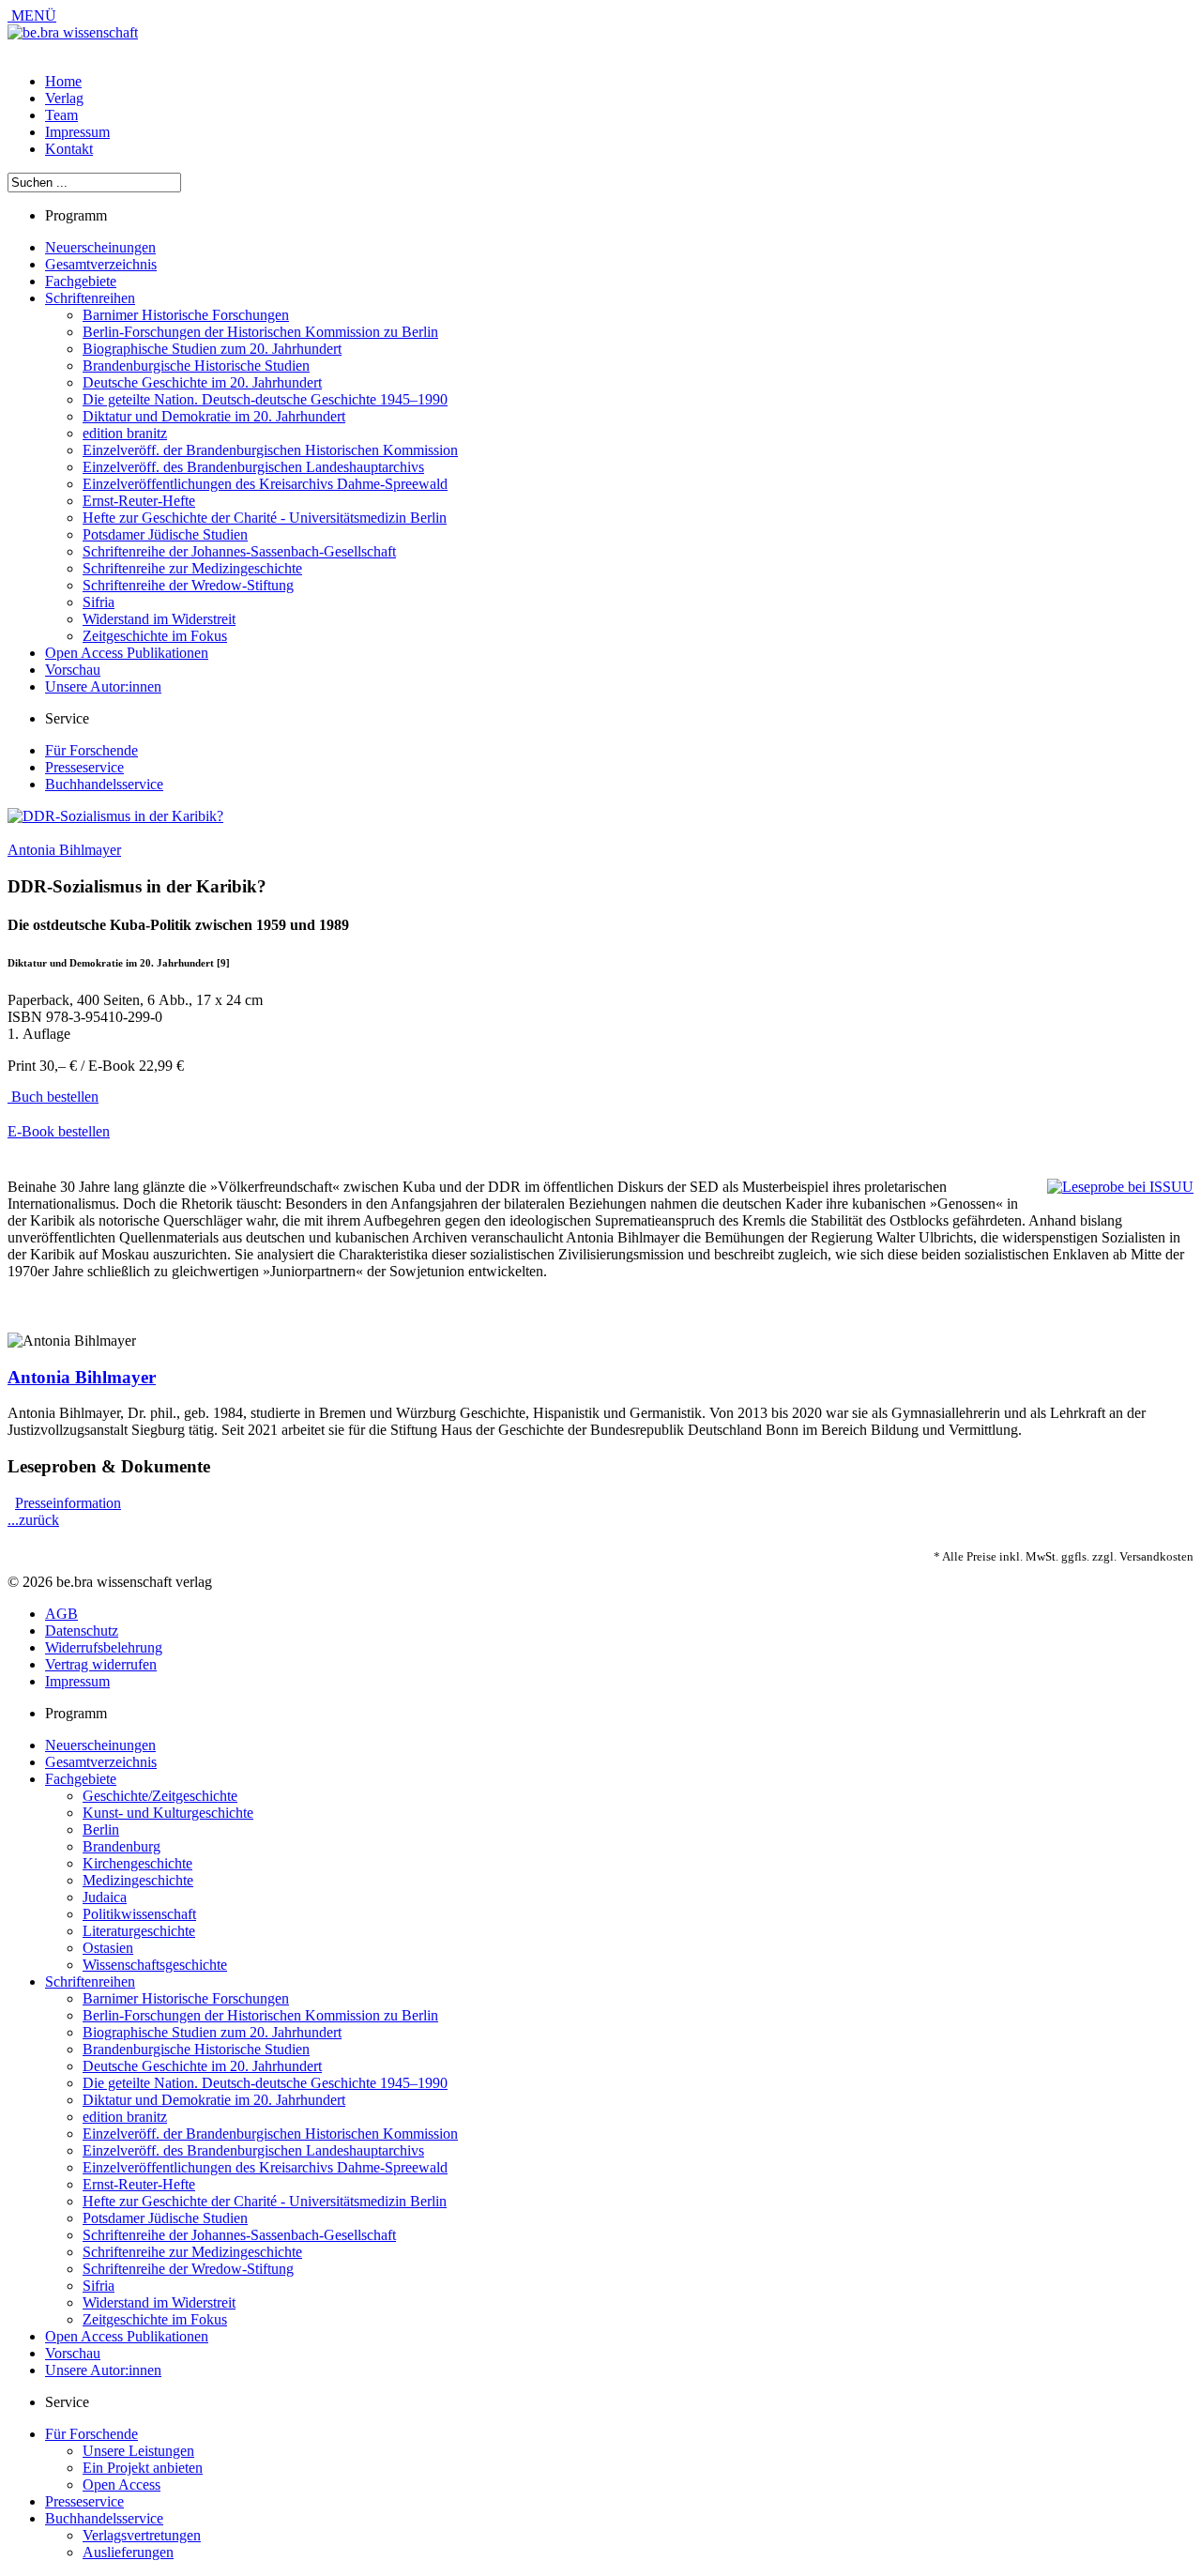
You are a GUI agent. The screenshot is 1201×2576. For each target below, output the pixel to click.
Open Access (122, 2485)
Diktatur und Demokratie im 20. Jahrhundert (214, 416)
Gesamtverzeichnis (101, 264)
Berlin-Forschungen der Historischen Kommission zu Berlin (260, 332)
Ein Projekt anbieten (143, 2468)
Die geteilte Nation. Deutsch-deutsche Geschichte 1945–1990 (265, 399)
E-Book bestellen (59, 1131)
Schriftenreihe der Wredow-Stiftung (188, 585)
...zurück (33, 1520)
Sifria (99, 602)
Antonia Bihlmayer (64, 850)
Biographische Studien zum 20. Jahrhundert (212, 349)
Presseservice (84, 767)
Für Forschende (91, 750)
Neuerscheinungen (100, 247)
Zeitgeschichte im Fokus (155, 636)
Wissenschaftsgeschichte (155, 1965)
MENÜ (32, 15)
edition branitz (125, 433)
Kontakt (69, 149)
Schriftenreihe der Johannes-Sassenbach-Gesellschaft (239, 551)
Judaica (105, 1897)
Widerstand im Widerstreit (159, 619)
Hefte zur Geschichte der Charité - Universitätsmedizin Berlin (265, 518)
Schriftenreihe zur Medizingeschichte (192, 568)
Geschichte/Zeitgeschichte (160, 1796)
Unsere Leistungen (138, 2451)
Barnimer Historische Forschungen (186, 315)
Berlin (101, 1829)
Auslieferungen (128, 2552)
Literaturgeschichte (139, 1931)
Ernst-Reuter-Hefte (139, 501)
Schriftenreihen (90, 298)
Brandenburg (122, 1846)
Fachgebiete (81, 281)
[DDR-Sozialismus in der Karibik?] (115, 816)
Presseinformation (68, 1503)
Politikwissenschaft (139, 1914)
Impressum (77, 132)
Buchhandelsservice (104, 784)
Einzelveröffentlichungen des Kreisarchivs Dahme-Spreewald (265, 484)
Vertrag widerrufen (101, 1664)
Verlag (64, 98)
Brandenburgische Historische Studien (196, 366)
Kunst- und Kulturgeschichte (168, 1813)
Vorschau (73, 670)
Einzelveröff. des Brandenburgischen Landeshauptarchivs (253, 467)
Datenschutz (82, 1631)
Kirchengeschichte (137, 1863)
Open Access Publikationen (127, 653)
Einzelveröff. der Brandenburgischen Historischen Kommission (270, 450)
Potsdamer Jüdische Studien (165, 534)
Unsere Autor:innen (103, 686)
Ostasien (108, 1948)
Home (63, 81)
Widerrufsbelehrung (104, 1647)
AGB (61, 1614)
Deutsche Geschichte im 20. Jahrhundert (202, 382)
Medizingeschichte (138, 1880)
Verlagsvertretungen (142, 2535)
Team (61, 115)
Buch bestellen (53, 1097)
